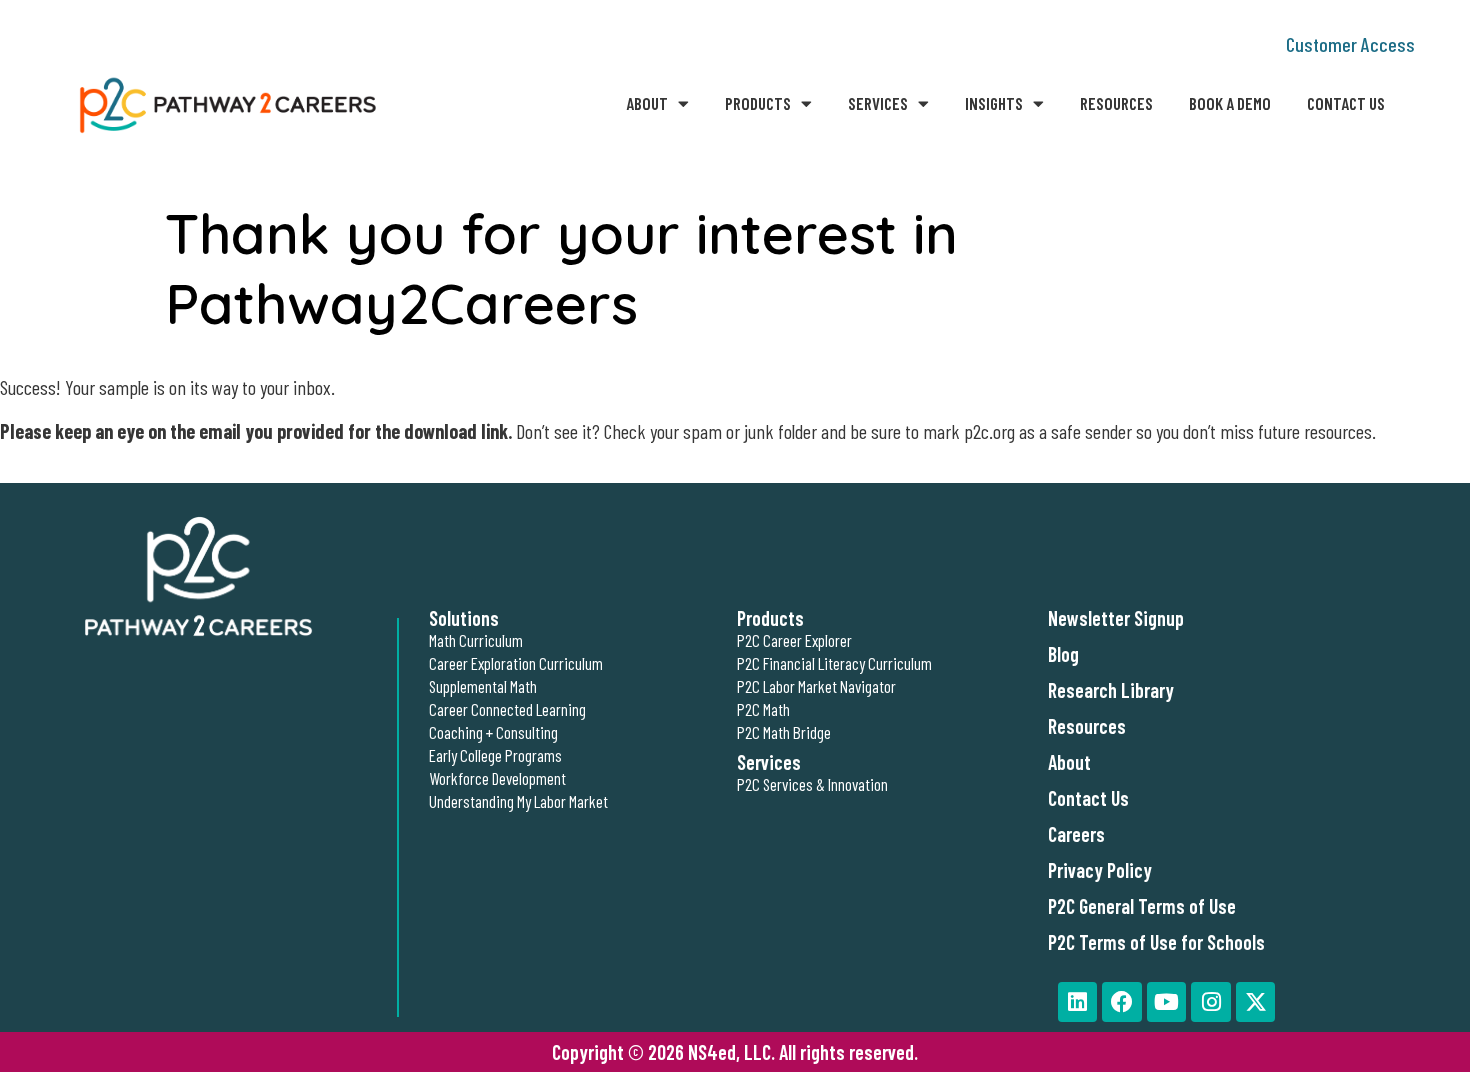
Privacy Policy (1100, 870)
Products (758, 103)
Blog (1063, 654)
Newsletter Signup (1116, 618)
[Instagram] (1211, 1002)
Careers (1076, 834)
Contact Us (1346, 103)
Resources (1116, 103)
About (647, 103)
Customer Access (1350, 44)
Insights (994, 103)
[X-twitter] (1256, 1002)
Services (878, 103)
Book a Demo (1230, 103)
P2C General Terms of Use (1142, 906)
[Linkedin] (1078, 1002)
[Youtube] (1167, 1002)
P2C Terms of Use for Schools (1156, 942)
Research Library (1111, 690)
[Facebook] (1122, 1002)
